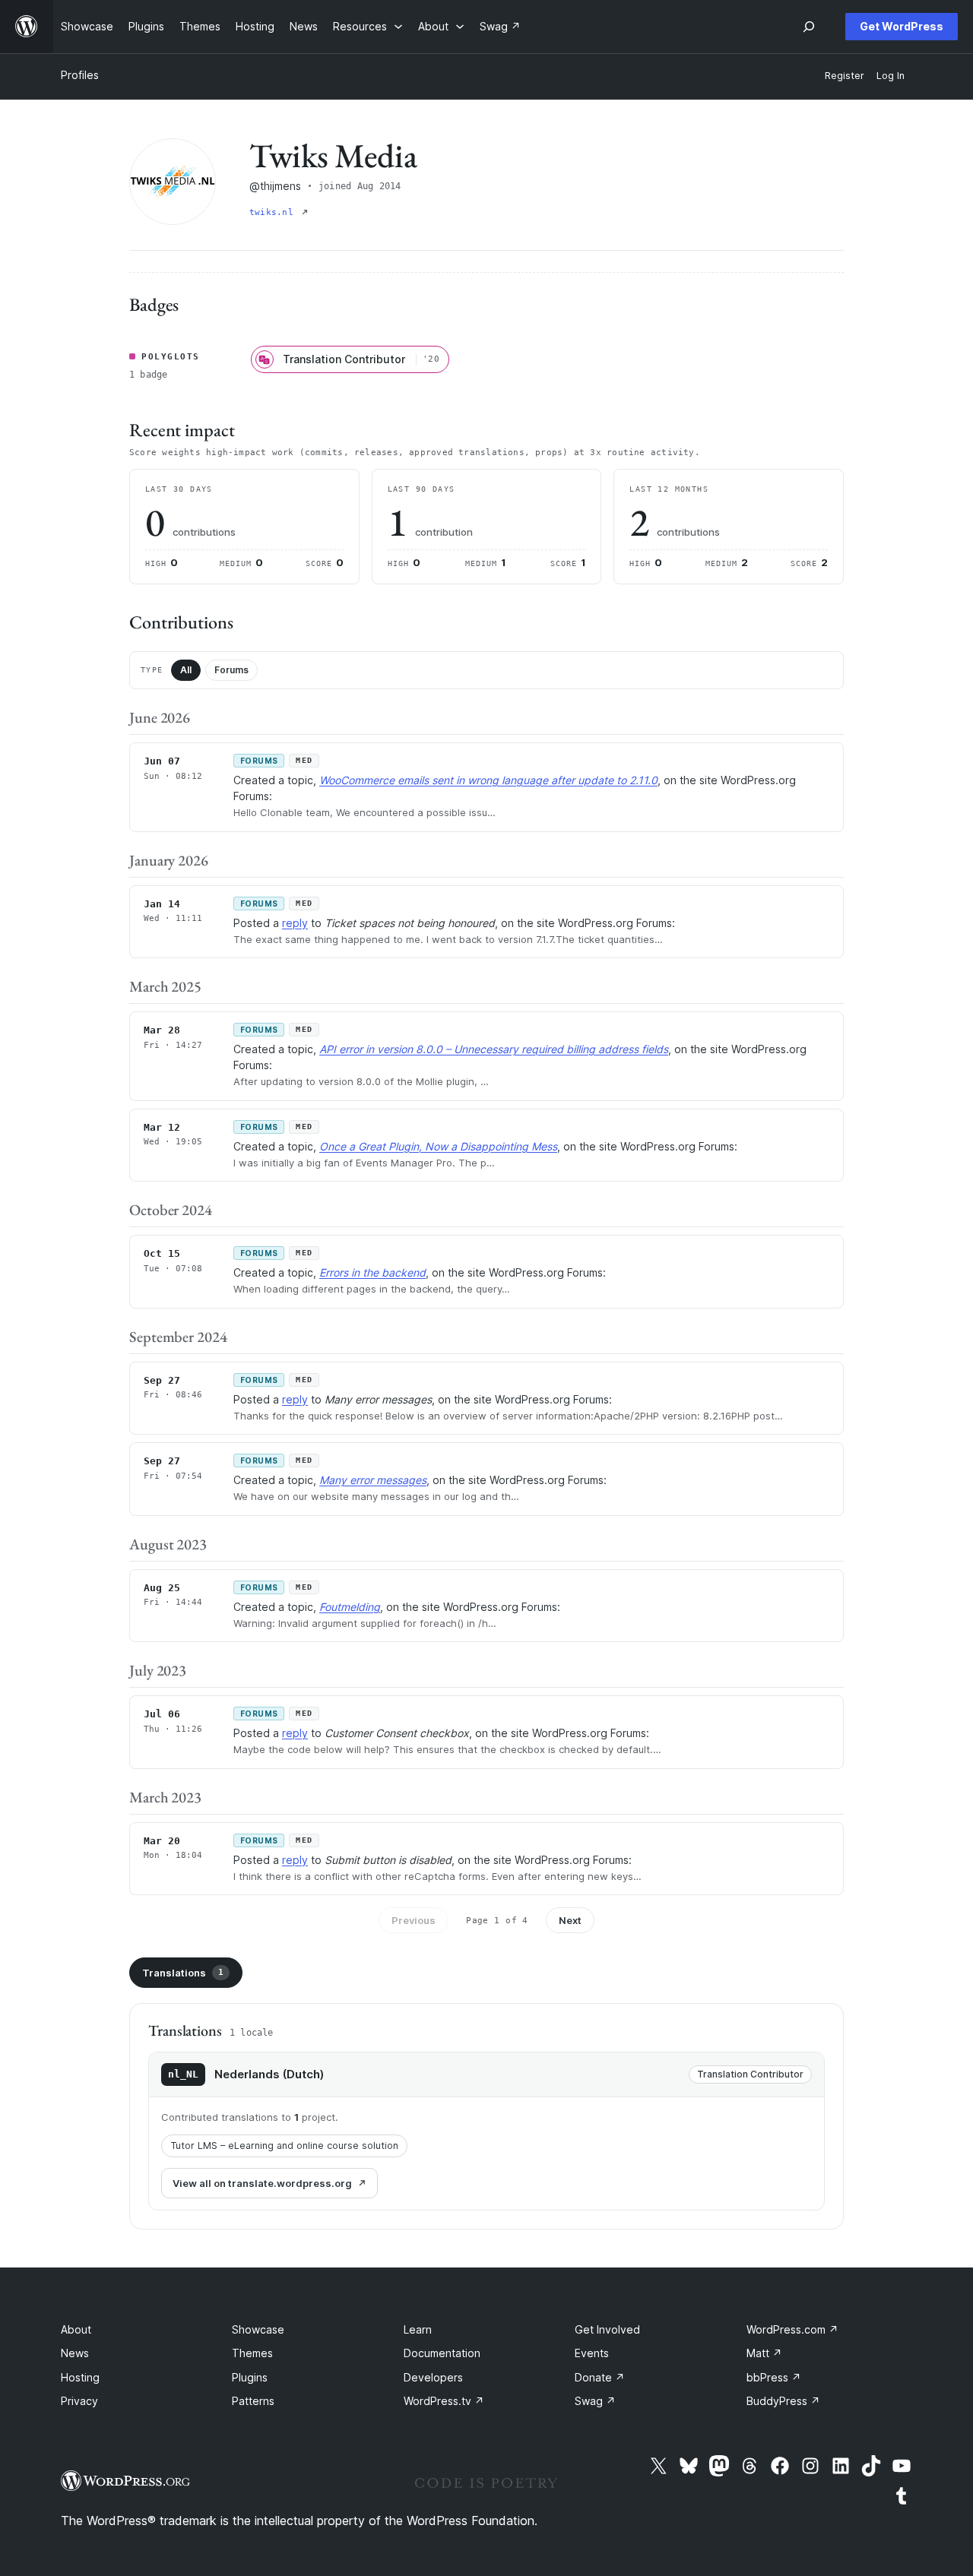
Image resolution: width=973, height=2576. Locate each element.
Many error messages (373, 1480)
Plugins (250, 2377)
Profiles (80, 75)
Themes (252, 2353)
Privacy (79, 2401)
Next (570, 1920)
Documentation (442, 2353)
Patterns (253, 2401)
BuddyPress (783, 2401)
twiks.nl (274, 212)
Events (592, 2353)
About (76, 2329)
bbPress (774, 2377)
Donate (600, 2377)
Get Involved (607, 2329)
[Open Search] (809, 27)
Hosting (80, 2377)
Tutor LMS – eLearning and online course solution (284, 2146)
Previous (414, 1920)
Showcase (258, 2329)
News (75, 2353)
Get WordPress (902, 26)
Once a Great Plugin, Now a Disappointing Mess (438, 1146)
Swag (595, 2401)
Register (845, 76)
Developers (433, 2377)
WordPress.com (792, 2329)
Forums (231, 670)
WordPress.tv (444, 2401)
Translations (183, 1973)
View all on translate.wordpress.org (262, 2183)
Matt (764, 2353)
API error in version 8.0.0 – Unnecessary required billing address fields (494, 1049)
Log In (891, 76)
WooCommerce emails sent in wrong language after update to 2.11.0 (488, 780)
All (186, 670)
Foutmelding (350, 1607)
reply (295, 923)
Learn (418, 2329)
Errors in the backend (372, 1272)
